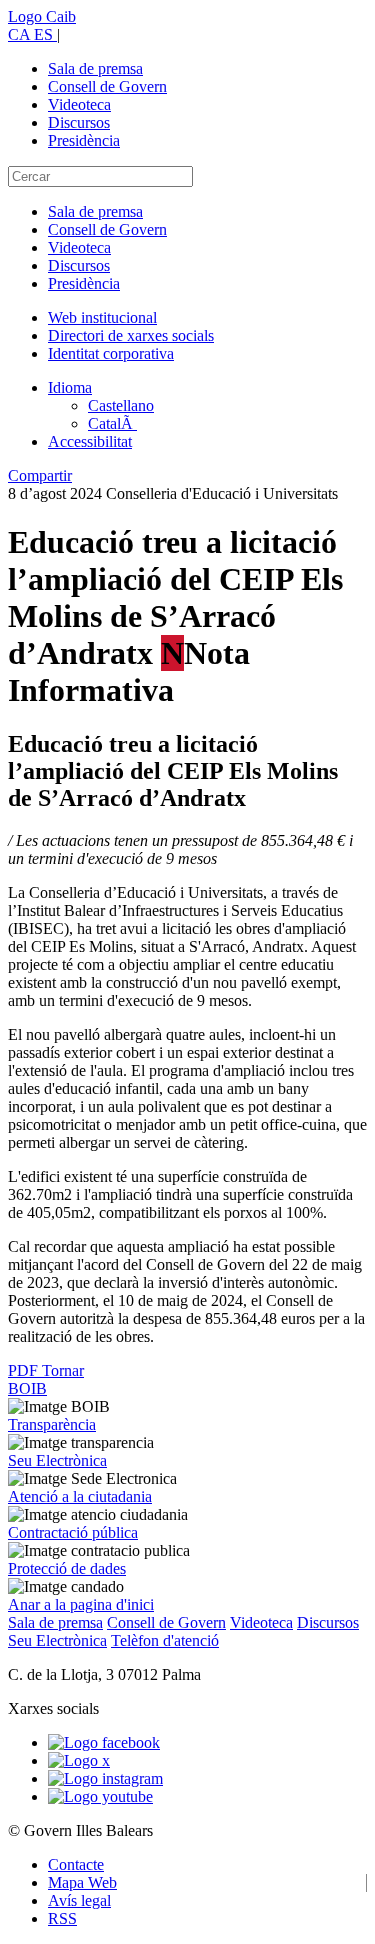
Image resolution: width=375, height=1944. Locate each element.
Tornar (63, 1370)
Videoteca (79, 104)
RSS (62, 1918)
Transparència (52, 1424)
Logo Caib (42, 16)
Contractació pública (73, 1532)
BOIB (27, 1388)
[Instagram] (105, 1778)
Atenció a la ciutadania (80, 1496)
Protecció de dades (67, 1568)
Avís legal (79, 1900)
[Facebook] (104, 1742)
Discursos (79, 122)
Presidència (84, 140)
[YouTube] (100, 1796)
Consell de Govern (107, 86)
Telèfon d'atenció (165, 1640)
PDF (25, 1370)
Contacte (76, 1864)
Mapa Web (82, 1882)
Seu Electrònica (57, 1460)
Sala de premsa (95, 68)
